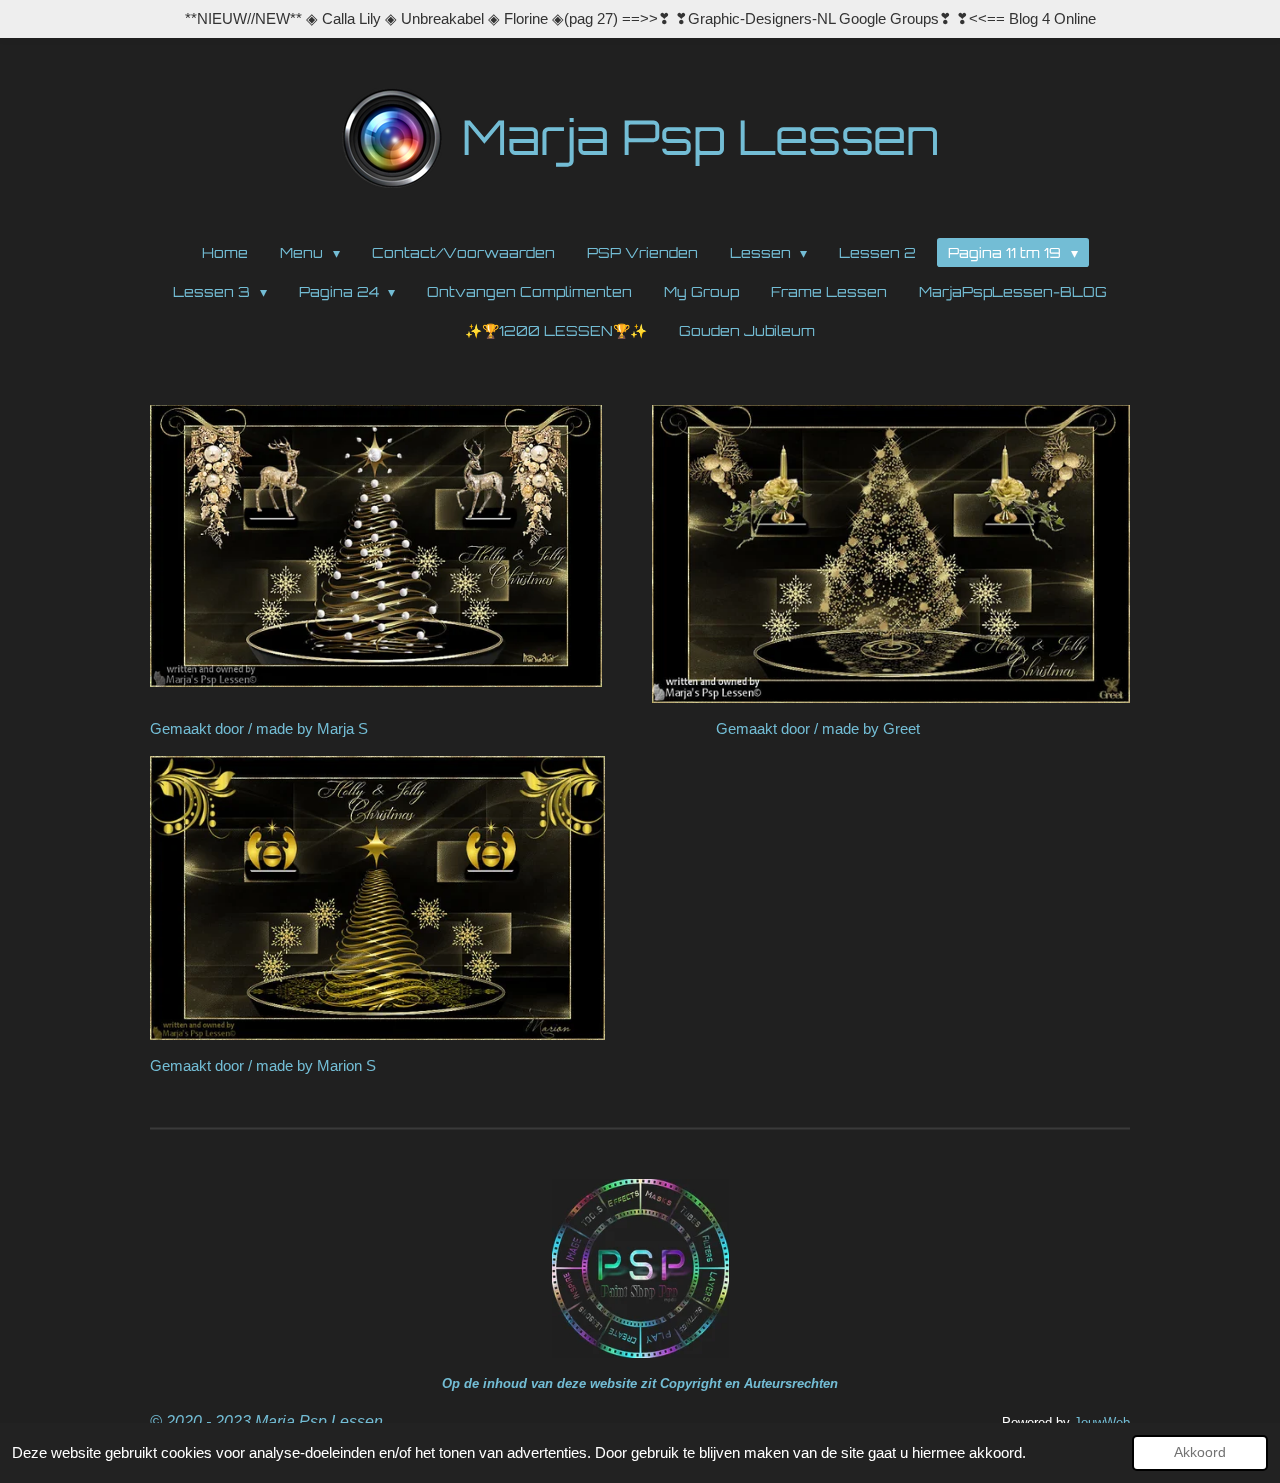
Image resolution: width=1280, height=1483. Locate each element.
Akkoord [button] (1200, 1452)
